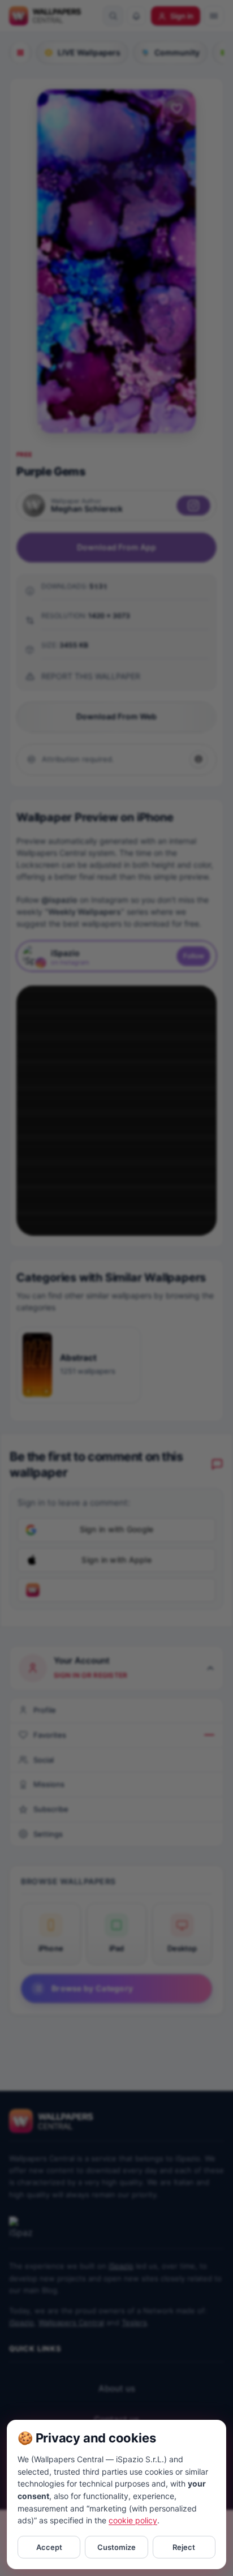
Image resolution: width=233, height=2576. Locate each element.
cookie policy (133, 2520)
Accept (49, 2547)
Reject (184, 2547)
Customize (116, 2547)
